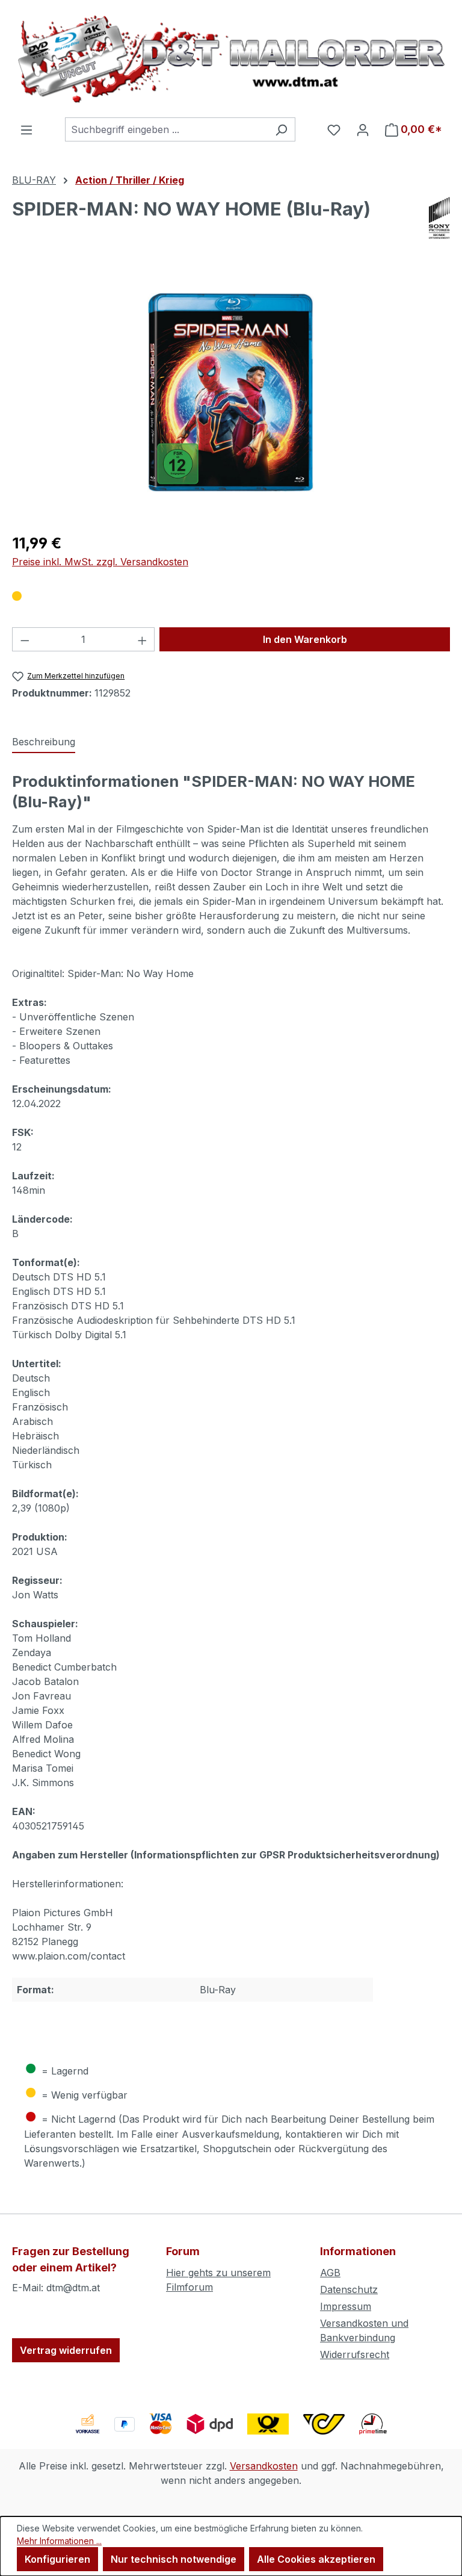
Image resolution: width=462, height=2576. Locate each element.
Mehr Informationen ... (59, 2541)
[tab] (44, 742)
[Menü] (26, 129)
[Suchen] (281, 129)
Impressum (346, 2306)
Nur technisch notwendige (174, 2559)
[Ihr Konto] (363, 129)
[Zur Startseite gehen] (231, 59)
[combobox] (166, 129)
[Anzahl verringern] (25, 639)
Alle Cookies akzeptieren (316, 2559)
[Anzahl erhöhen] (143, 639)
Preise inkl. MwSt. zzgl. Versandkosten (100, 562)
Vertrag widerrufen (66, 2350)
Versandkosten (264, 2466)
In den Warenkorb (305, 639)
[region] (231, 393)
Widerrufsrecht (355, 2354)
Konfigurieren (57, 2559)
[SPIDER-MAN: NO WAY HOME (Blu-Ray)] (231, 392)
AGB (330, 2273)
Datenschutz (349, 2289)
